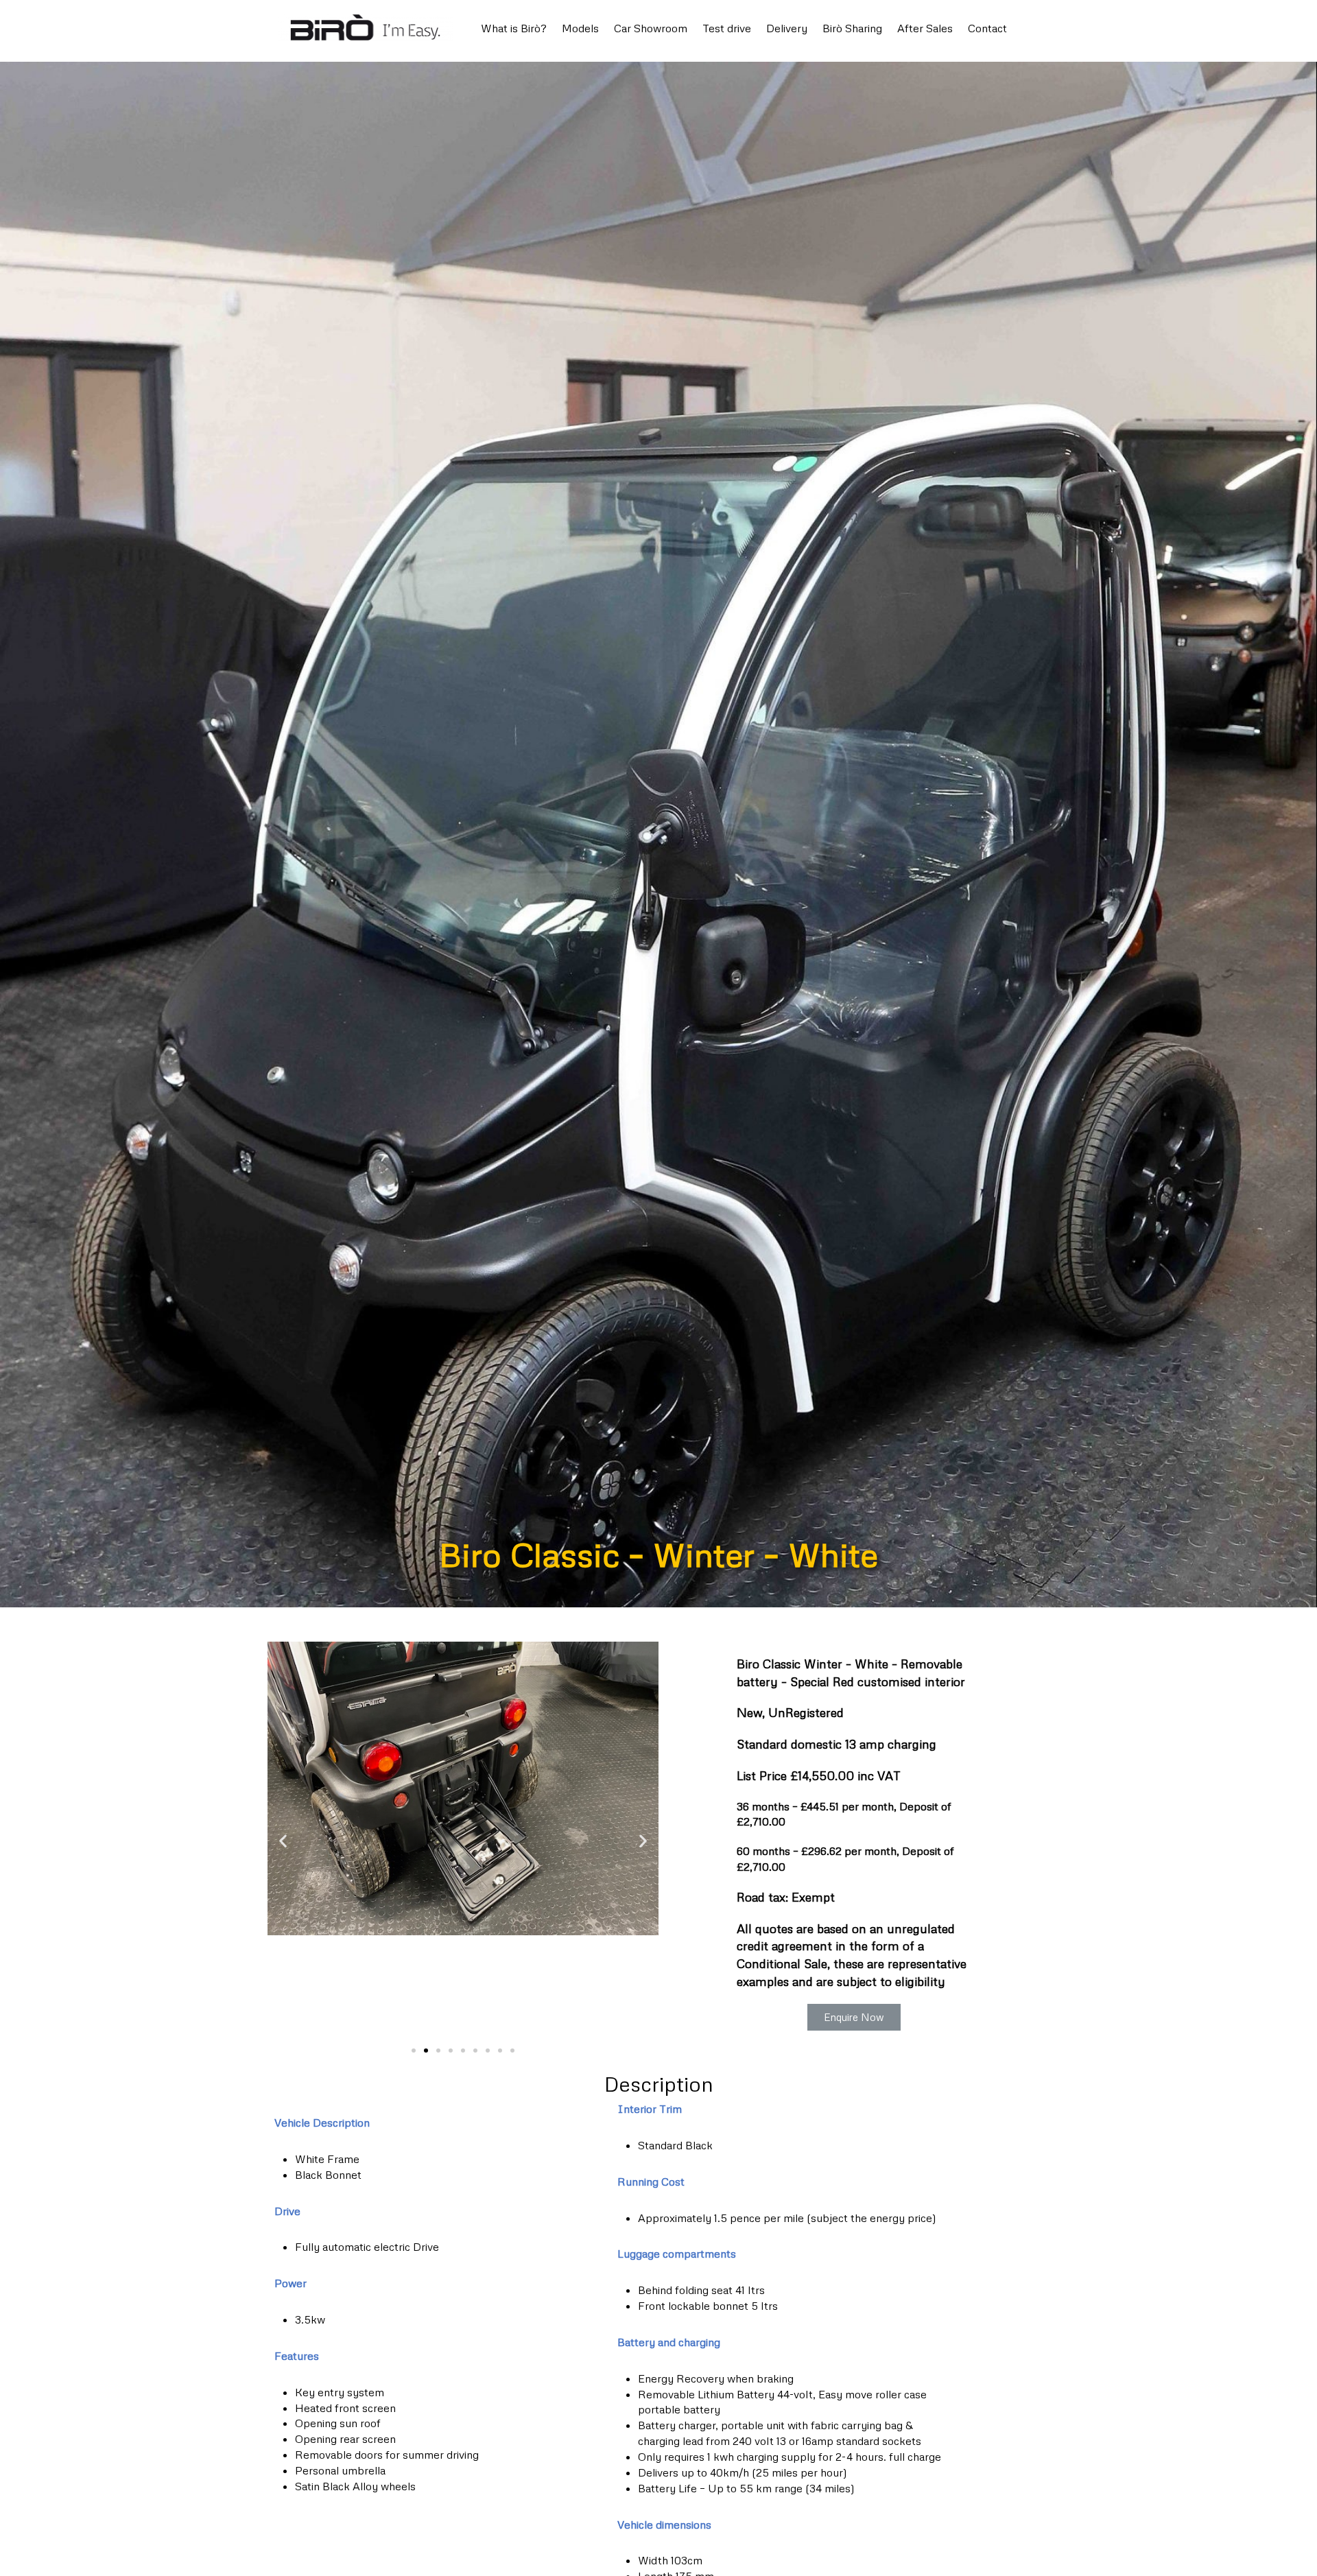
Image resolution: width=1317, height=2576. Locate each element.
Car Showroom (651, 28)
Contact (987, 28)
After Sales (925, 28)
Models (580, 28)
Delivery (787, 28)
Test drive (727, 28)
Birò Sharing (852, 28)
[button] (414, 2051)
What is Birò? (514, 28)
